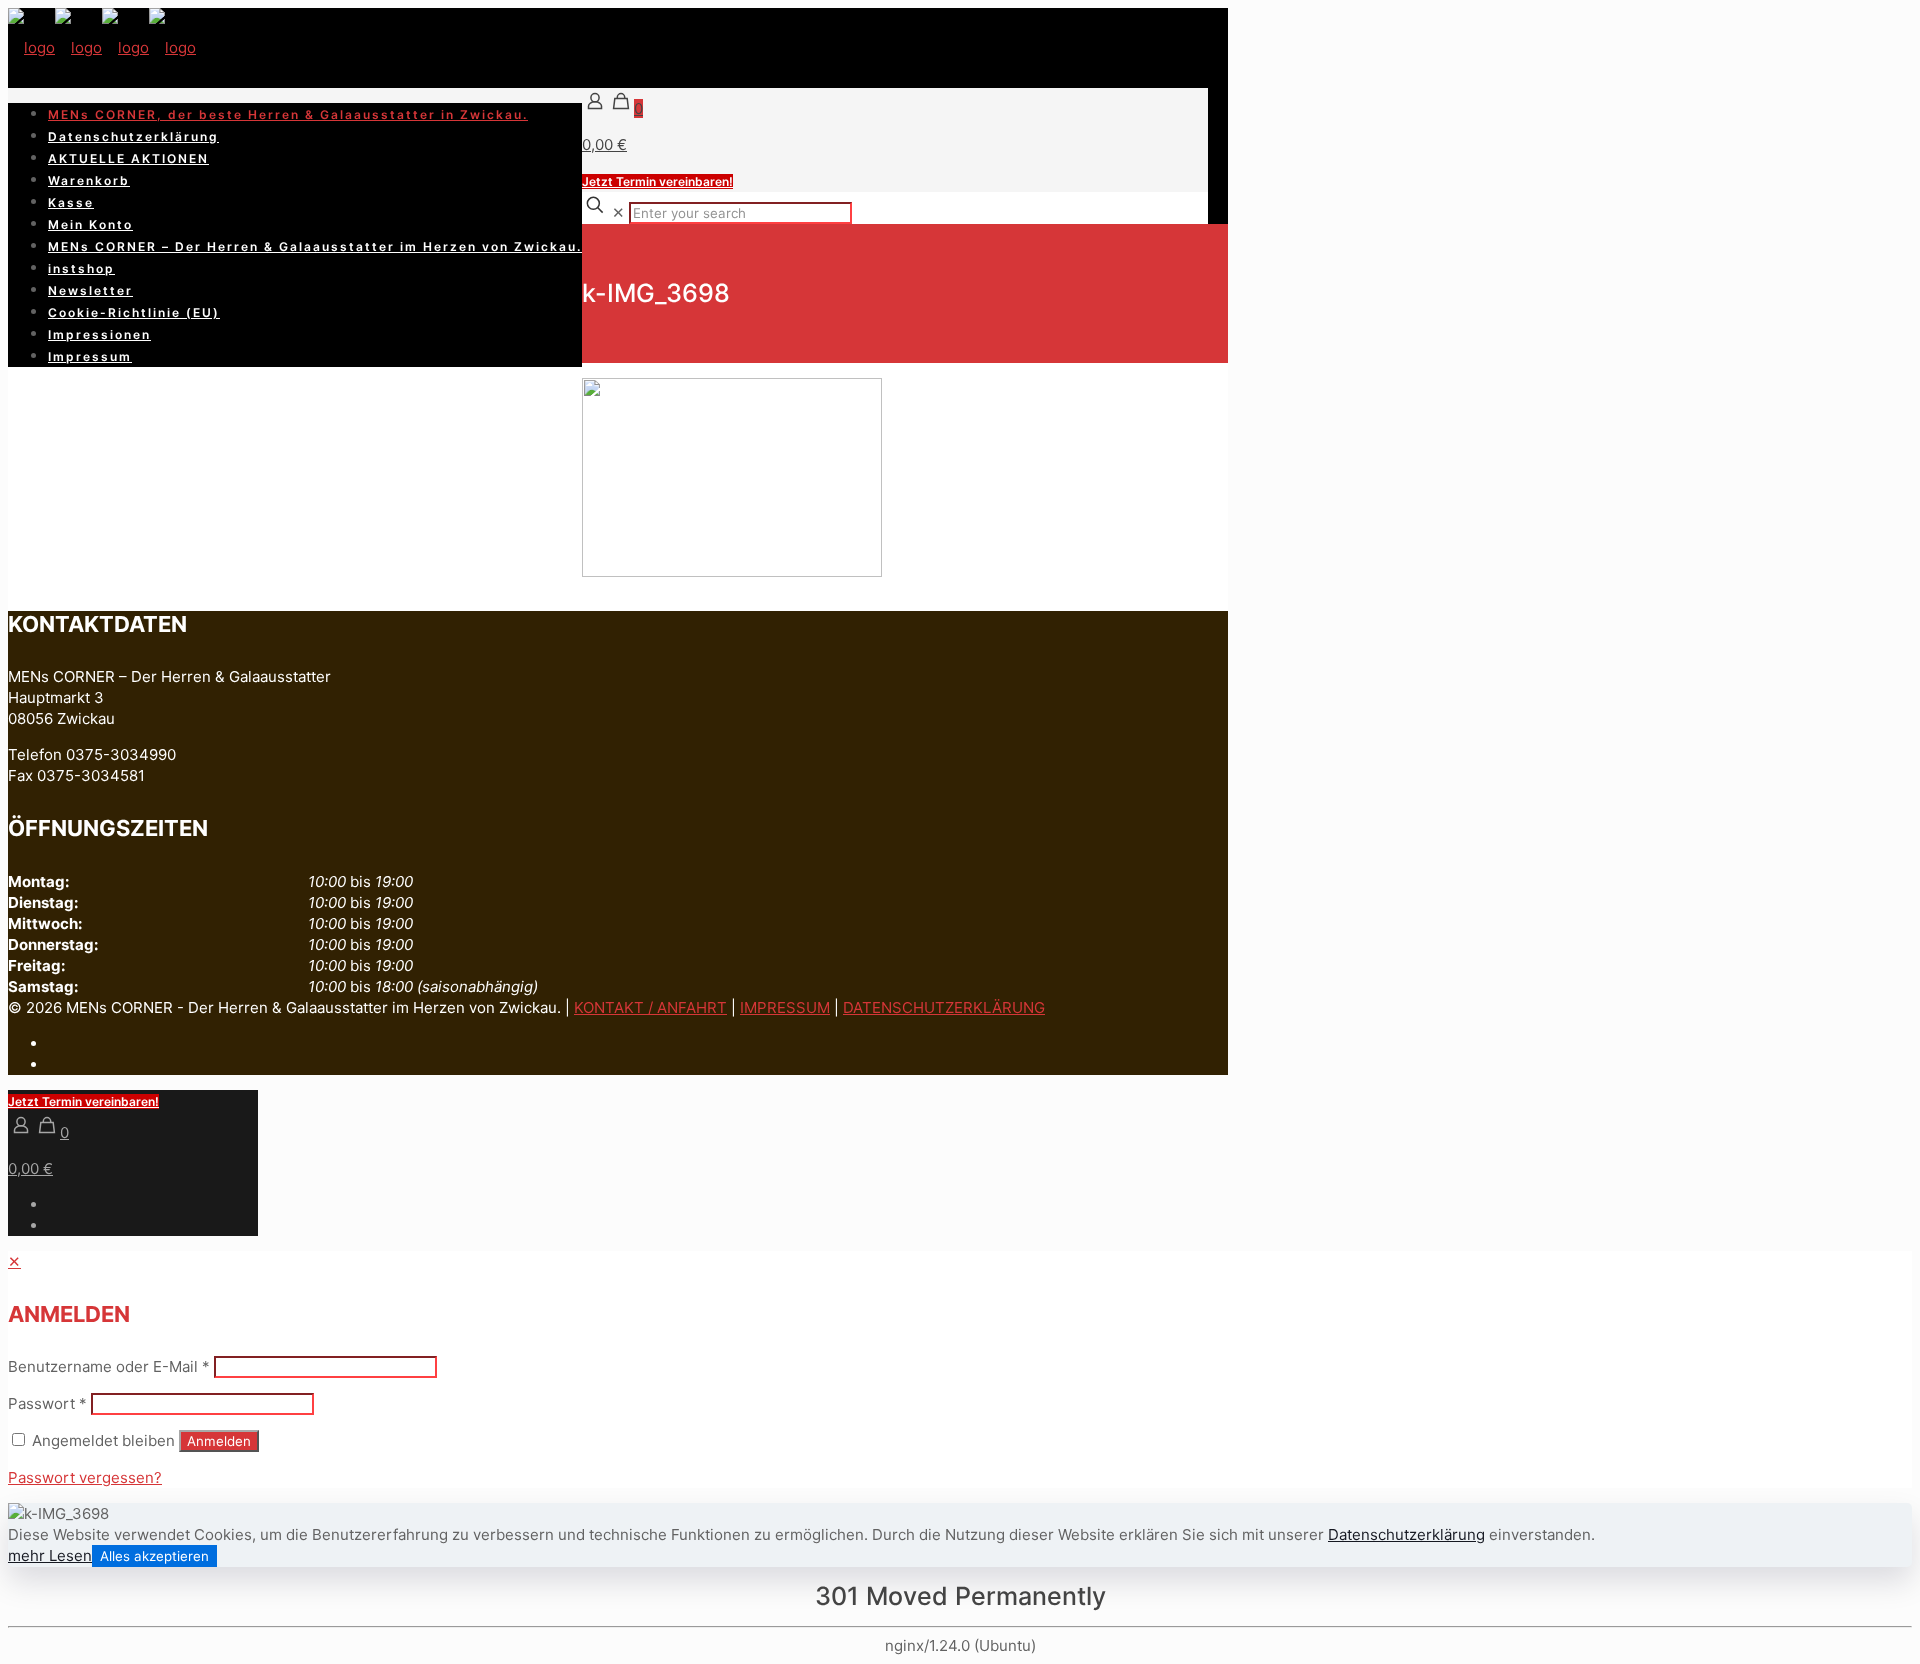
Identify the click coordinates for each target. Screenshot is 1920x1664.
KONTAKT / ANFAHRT (650, 1007)
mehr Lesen (50, 1555)
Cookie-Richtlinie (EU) (134, 312)
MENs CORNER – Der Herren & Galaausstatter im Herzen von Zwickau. (315, 246)
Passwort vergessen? (85, 1477)
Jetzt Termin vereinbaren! (657, 181)
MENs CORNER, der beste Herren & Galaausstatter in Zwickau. (288, 114)
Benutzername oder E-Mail (109, 1366)
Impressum (90, 356)
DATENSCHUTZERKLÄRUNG (944, 1007)
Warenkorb (89, 180)
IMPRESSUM (785, 1007)
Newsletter (90, 290)
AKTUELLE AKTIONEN (128, 158)
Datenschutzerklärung (133, 136)
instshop (81, 268)
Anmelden (219, 1441)
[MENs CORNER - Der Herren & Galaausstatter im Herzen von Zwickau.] (102, 47)
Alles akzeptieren (154, 1556)
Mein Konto (90, 224)
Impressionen (99, 334)
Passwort (47, 1403)
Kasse (71, 202)
